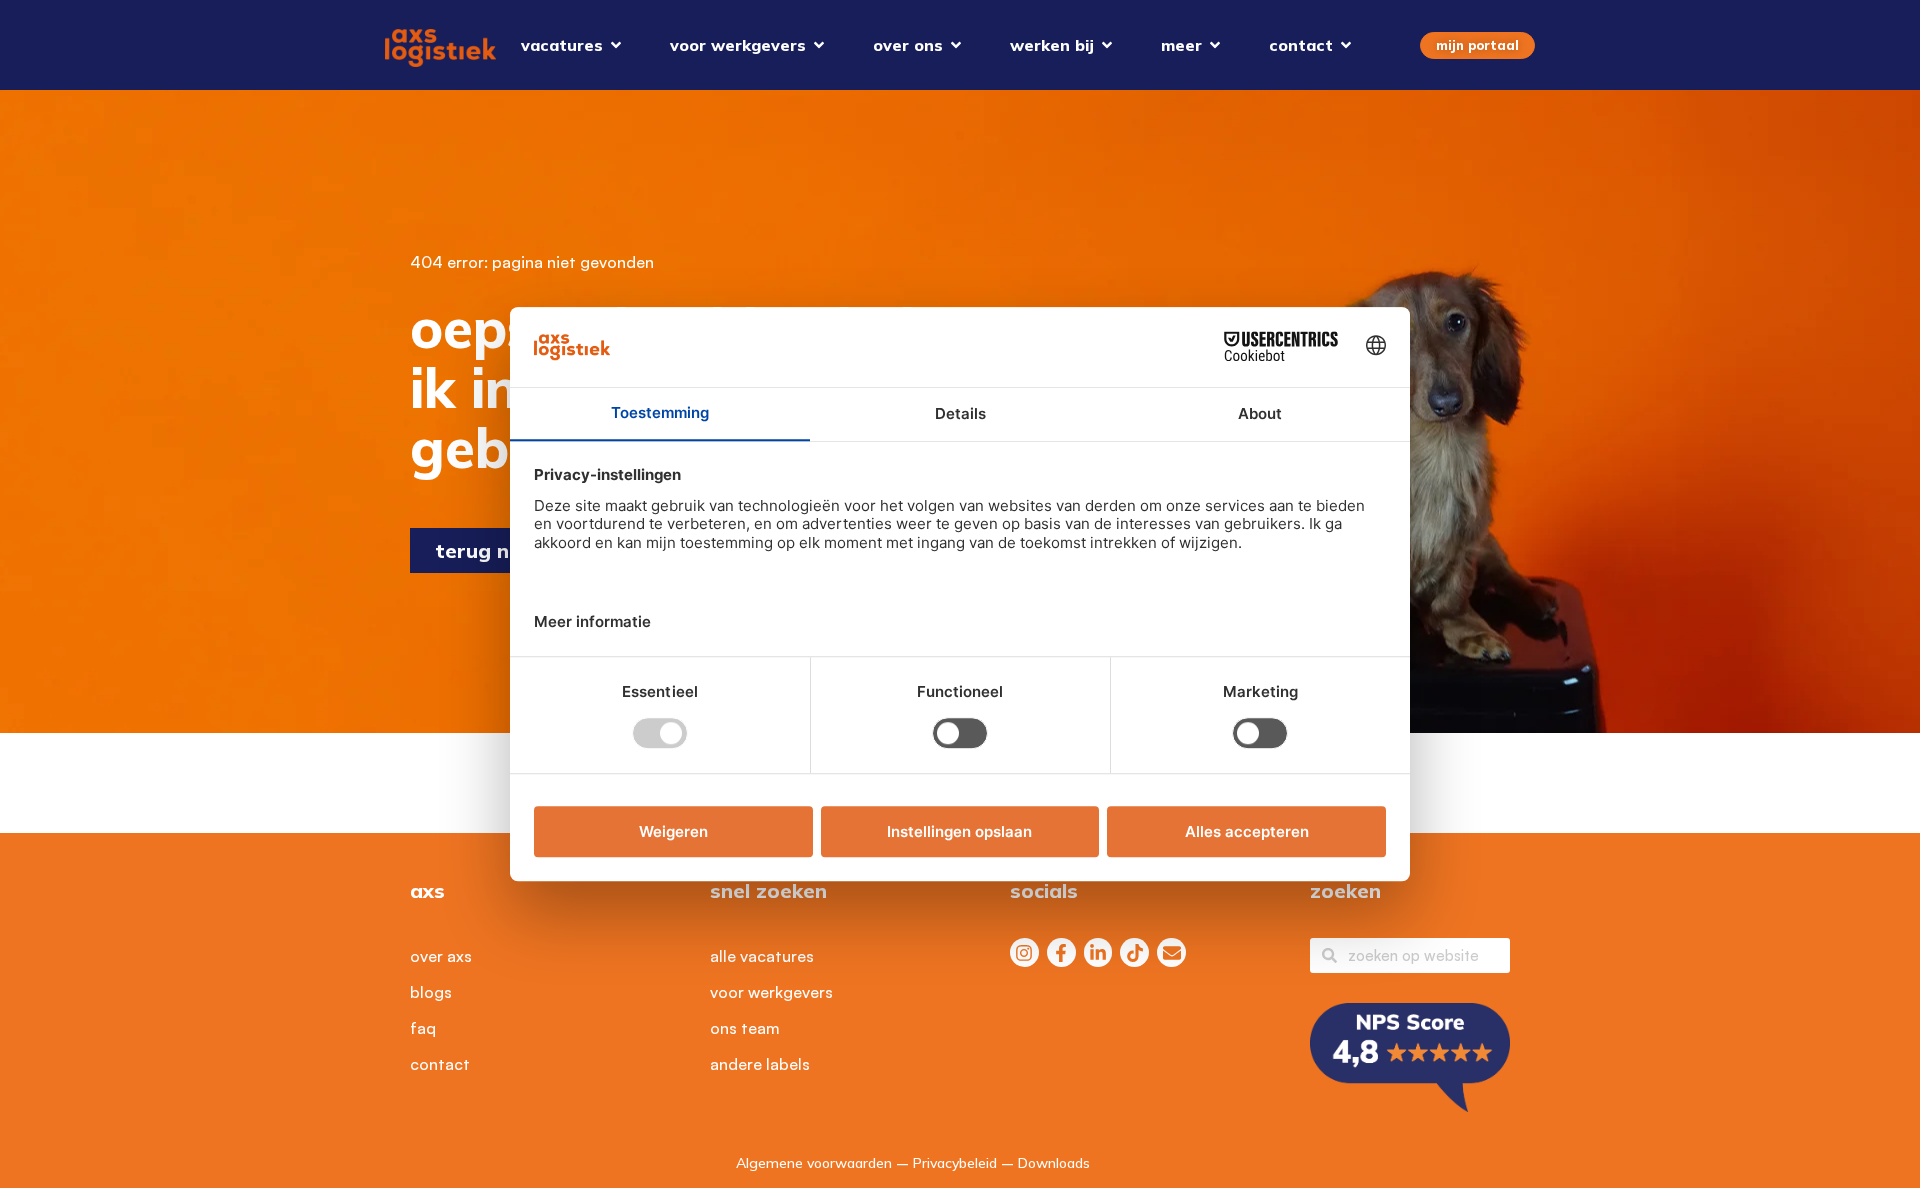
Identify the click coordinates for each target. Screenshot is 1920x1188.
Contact (440, 1064)
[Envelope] (1171, 952)
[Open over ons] (956, 45)
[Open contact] (1346, 45)
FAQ (423, 1028)
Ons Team (745, 1028)
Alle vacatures (762, 956)
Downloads (1054, 1163)
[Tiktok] (1134, 952)
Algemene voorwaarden (814, 1163)
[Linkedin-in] (1098, 952)
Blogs (431, 992)
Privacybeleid (955, 1163)
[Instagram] (1024, 952)
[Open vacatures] (616, 45)
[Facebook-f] (1061, 952)
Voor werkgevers (771, 992)
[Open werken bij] (1107, 45)
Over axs (441, 956)
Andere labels (760, 1064)
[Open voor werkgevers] (819, 45)
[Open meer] (1215, 45)
